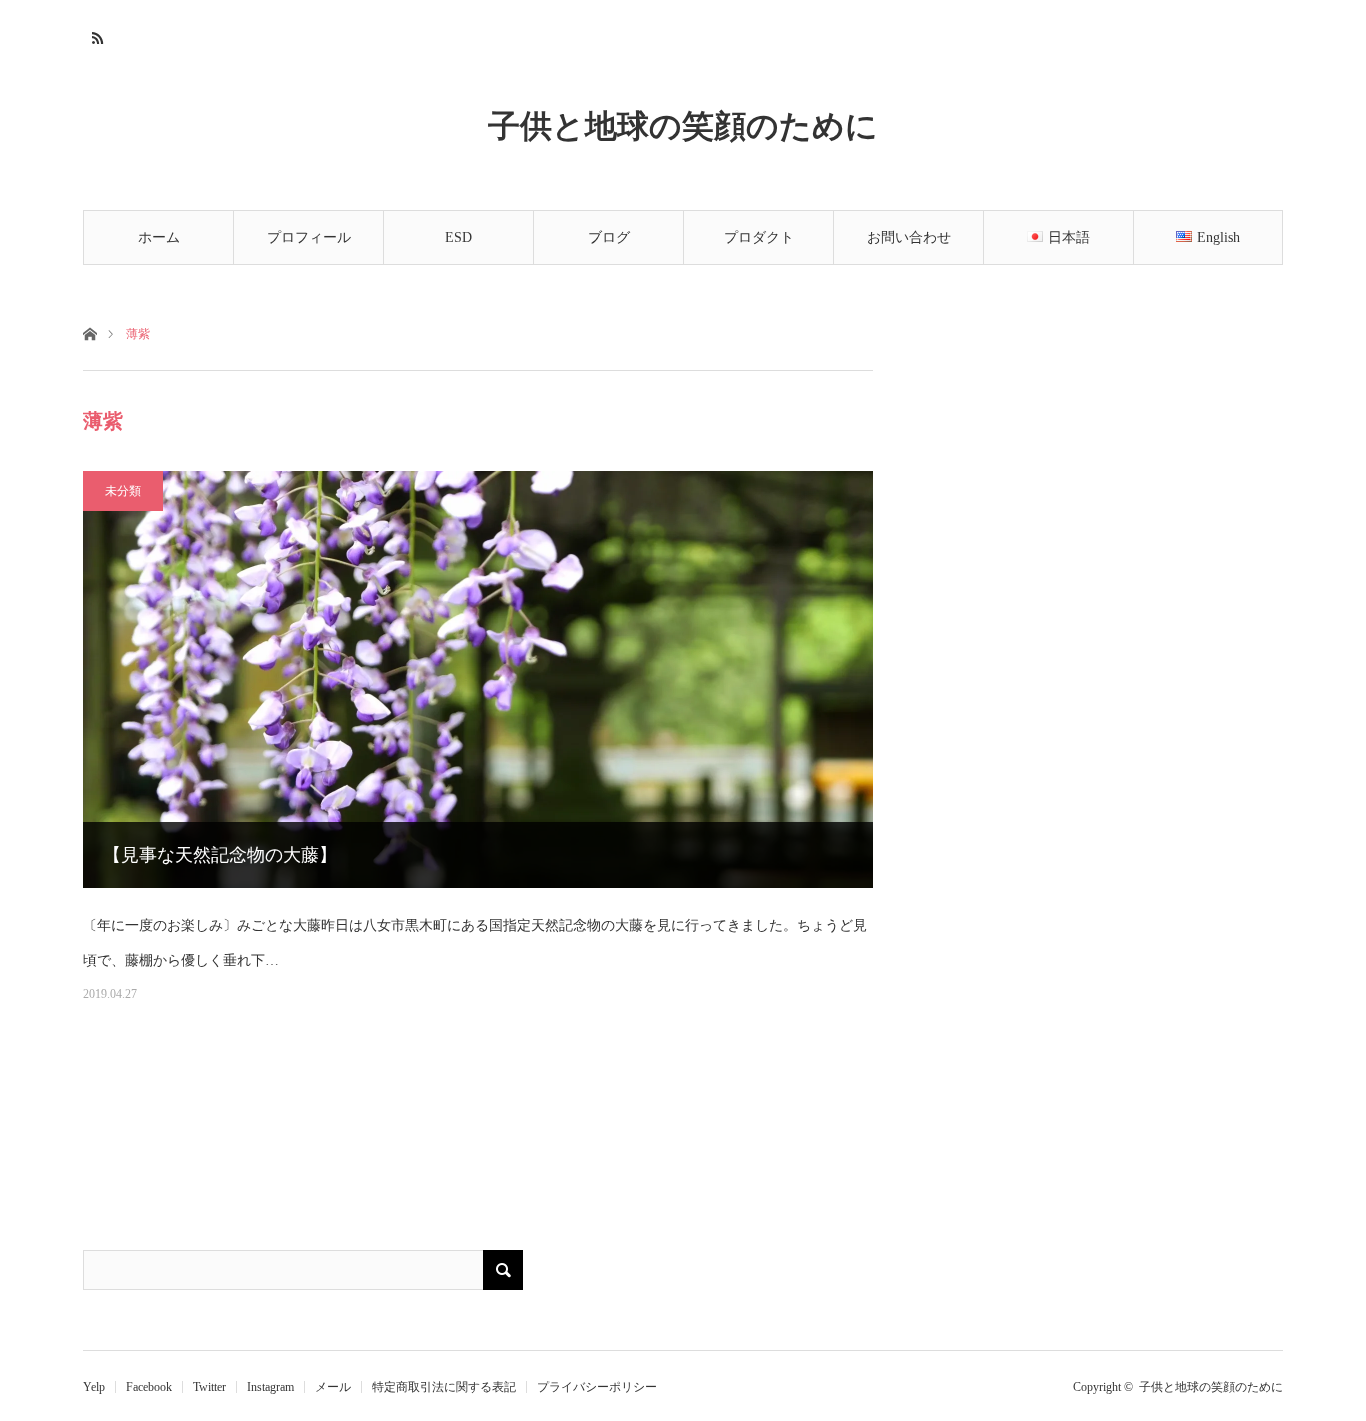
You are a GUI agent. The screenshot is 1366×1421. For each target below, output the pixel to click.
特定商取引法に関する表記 (444, 1387)
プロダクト (759, 237)
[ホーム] (89, 332)
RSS (95, 35)
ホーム (159, 237)
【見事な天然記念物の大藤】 (220, 855)
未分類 (123, 491)
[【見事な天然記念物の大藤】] (478, 679)
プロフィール (309, 237)
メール (333, 1387)
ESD (458, 237)
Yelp (94, 1387)
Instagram (270, 1387)
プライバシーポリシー (597, 1387)
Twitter (209, 1387)
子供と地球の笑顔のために (683, 125)
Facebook (149, 1387)
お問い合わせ (909, 237)
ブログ (609, 237)
